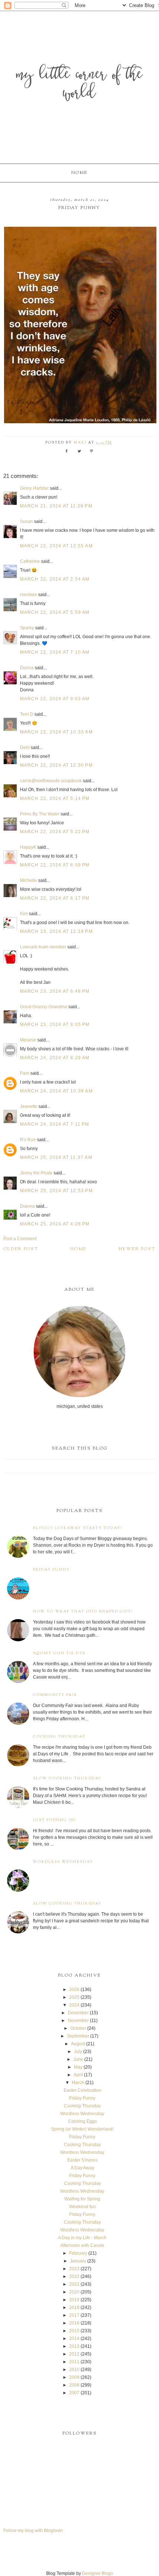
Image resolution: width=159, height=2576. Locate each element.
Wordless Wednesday (63, 1862)
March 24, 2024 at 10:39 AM (56, 1091)
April (78, 2075)
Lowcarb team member (43, 947)
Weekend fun (82, 2207)
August (78, 2044)
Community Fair (55, 1695)
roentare (28, 595)
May (78, 2067)
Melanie (28, 1040)
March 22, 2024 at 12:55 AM (56, 546)
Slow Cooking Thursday (67, 1778)
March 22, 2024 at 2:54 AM (55, 579)
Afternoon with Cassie (82, 2245)
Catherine (30, 561)
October (78, 2028)
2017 (74, 2315)
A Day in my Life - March (82, 2238)
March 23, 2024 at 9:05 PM (55, 1024)
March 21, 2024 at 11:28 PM (56, 506)
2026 (74, 1990)
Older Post (21, 1249)
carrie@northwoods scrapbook (51, 781)
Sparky (27, 628)
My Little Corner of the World (79, 85)
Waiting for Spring (82, 2199)
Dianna (27, 1206)
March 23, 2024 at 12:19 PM (56, 931)
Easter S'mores (82, 2160)
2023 (74, 2269)
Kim (24, 914)
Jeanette (29, 1106)
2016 (74, 2323)
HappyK (28, 847)
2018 (74, 2308)
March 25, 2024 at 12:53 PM (56, 1191)
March (78, 2083)
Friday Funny (51, 1570)
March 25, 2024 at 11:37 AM (56, 1157)
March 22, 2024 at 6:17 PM (55, 898)
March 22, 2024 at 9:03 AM (55, 699)
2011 (74, 2362)
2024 (74, 2005)
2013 (74, 2346)
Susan (26, 521)
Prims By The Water (40, 814)
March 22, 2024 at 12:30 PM (56, 765)
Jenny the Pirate (36, 1173)
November (78, 2021)
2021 (74, 2284)
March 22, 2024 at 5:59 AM (55, 612)
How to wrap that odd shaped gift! (83, 1612)
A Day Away (82, 2168)
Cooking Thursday (59, 1737)
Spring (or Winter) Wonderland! (82, 2129)
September (78, 2036)
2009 (74, 2377)
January (78, 2261)
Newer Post (137, 1249)
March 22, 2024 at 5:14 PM (55, 798)
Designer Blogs (98, 2573)
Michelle (28, 880)
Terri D (27, 714)
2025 (74, 1997)
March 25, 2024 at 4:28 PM (55, 1224)
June (78, 2059)
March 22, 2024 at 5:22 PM (55, 832)
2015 (74, 2331)
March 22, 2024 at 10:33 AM (56, 732)
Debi (25, 748)
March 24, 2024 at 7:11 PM (55, 1124)
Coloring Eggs (82, 2121)
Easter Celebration (82, 2090)
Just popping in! (55, 1820)
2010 (74, 2370)
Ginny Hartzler (34, 488)
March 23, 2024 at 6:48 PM (55, 991)
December (78, 2013)
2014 (74, 2339)
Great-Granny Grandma (44, 1007)
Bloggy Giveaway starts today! (78, 1528)
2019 (74, 2300)
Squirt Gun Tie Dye (59, 1653)
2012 (74, 2354)
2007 (74, 2393)
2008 (74, 2385)
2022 (74, 2276)
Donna (27, 668)
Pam (25, 1073)
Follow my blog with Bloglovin (33, 2531)
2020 (74, 2292)
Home (79, 173)
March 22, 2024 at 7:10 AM (55, 652)
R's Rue (28, 1140)
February (78, 2253)
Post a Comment (20, 1239)
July (78, 2052)
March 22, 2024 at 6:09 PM (55, 865)
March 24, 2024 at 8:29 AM (55, 1058)
